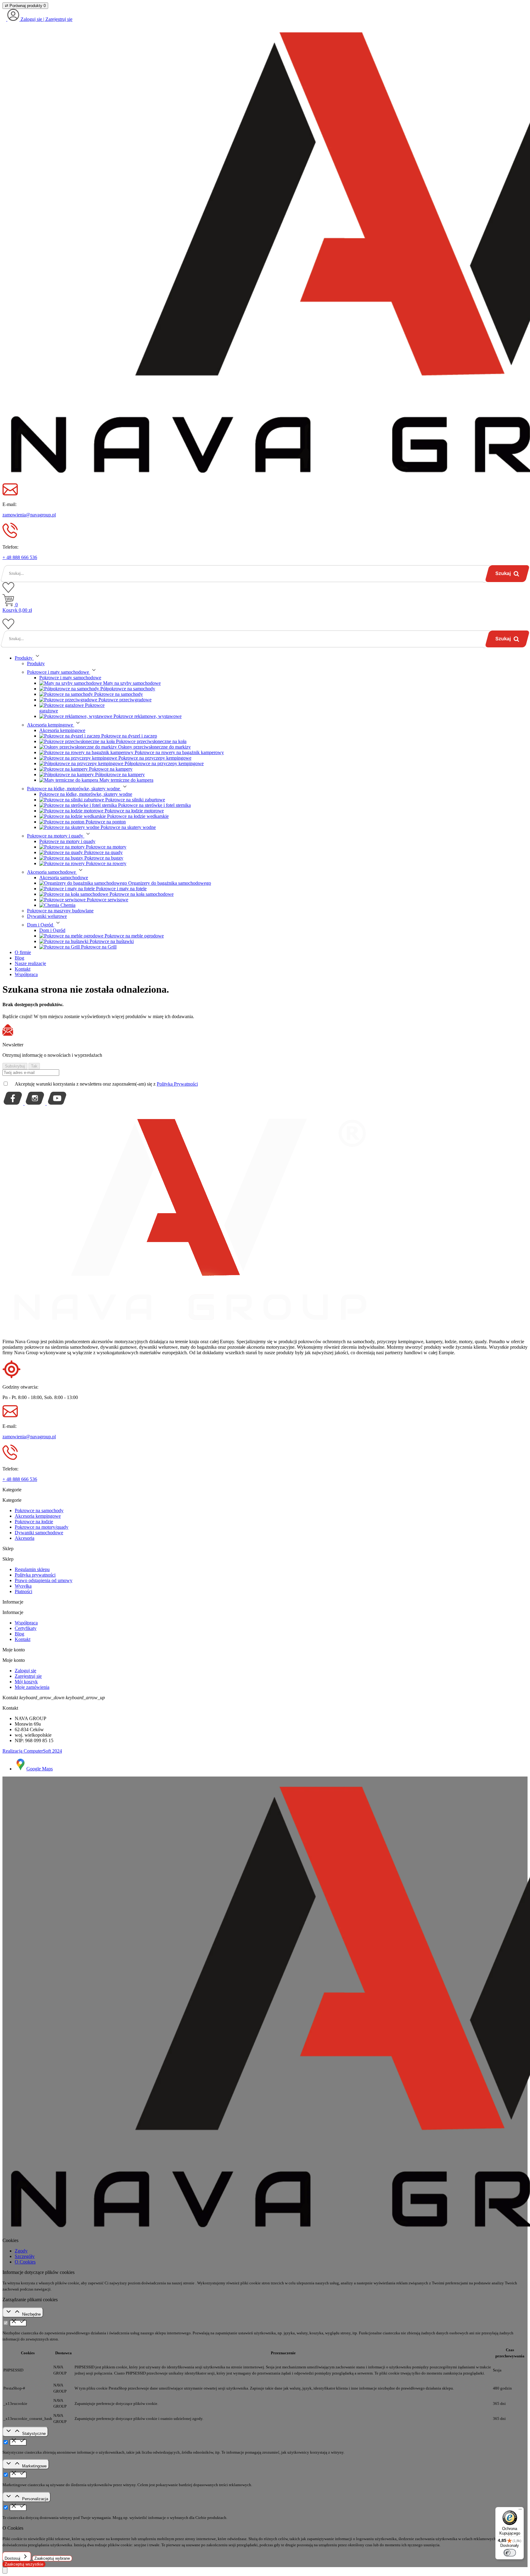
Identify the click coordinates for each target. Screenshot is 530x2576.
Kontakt (23, 1639)
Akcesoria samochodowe (64, 878)
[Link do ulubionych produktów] (8, 591)
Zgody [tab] (21, 2251)
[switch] (510, 2553)
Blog (19, 1634)
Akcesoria (25, 1538)
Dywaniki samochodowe (39, 1533)
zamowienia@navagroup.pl (29, 515)
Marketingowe (34, 2466)
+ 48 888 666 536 (20, 557)
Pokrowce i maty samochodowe (70, 678)
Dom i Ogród (52, 930)
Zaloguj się (25, 1671)
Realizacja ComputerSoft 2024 (32, 1751)
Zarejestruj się (28, 1676)
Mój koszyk (26, 1682)
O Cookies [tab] (25, 2262)
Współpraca (26, 1623)
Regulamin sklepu (32, 1569)
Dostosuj (13, 2558)
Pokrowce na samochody (39, 1510)
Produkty (36, 663)
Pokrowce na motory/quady (42, 1527)
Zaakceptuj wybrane (52, 2558)
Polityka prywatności (35, 1575)
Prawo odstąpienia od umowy (44, 1580)
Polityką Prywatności (177, 1084)
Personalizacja (35, 2499)
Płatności (23, 1591)
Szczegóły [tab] (25, 2256)
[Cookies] (5, 2570)
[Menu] (520, 2511)
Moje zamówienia (32, 1687)
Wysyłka (23, 1586)
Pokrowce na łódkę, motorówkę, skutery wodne (86, 794)
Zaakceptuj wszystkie (24, 2564)
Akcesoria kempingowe (62, 730)
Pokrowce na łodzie (34, 1522)
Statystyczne (34, 2434)
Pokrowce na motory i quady (67, 841)
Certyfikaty (26, 1628)
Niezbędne (31, 2314)
